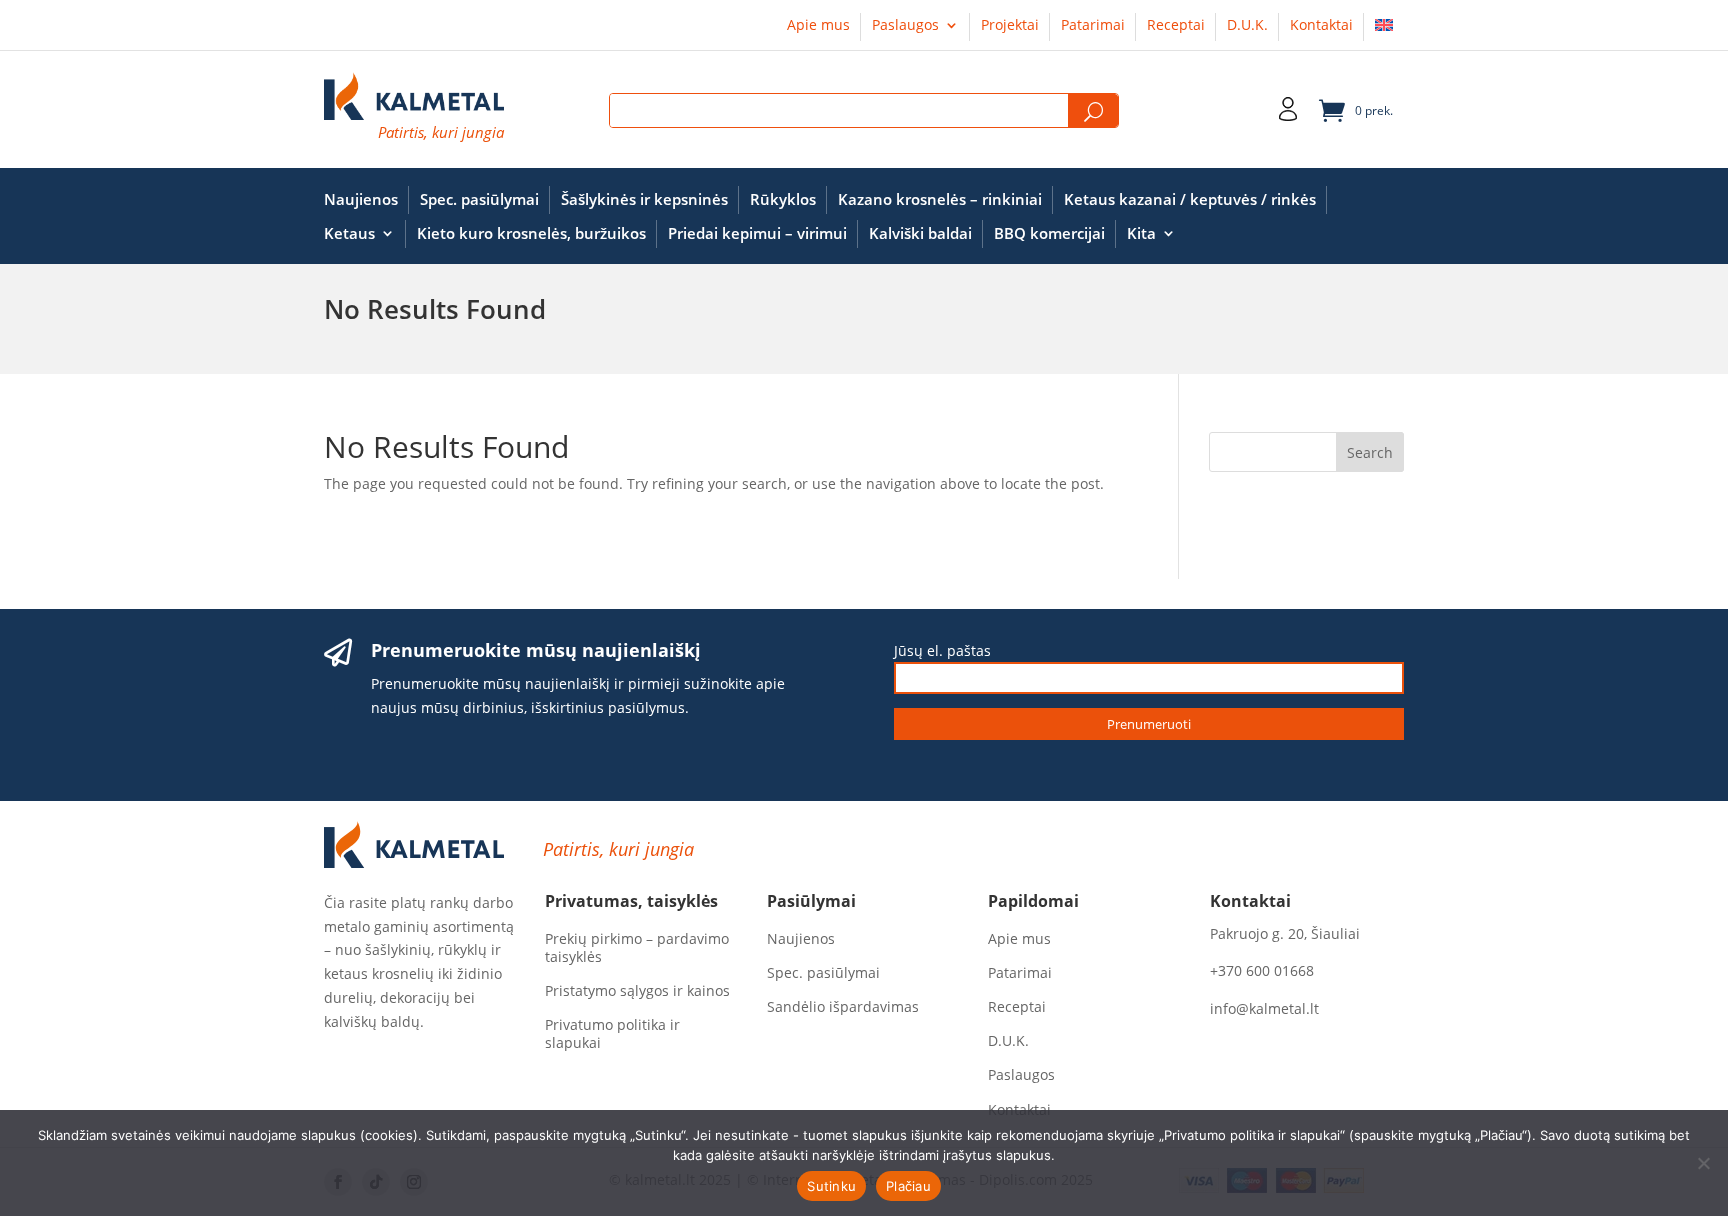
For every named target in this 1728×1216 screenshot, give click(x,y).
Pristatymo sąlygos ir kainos (637, 991)
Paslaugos (905, 26)
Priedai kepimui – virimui (757, 233)
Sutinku (831, 1186)
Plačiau (908, 1186)
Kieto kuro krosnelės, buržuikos (531, 233)
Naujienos (361, 199)
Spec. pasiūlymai (479, 199)
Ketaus (349, 233)
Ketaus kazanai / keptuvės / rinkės (1190, 199)
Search (1093, 111)
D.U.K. (1247, 26)
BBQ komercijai (1049, 233)
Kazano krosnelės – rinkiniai (940, 199)
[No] (1703, 1163)
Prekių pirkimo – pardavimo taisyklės (637, 948)
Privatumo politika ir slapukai (612, 1034)
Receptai (1176, 26)
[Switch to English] (1384, 29)
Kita (1141, 233)
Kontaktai (1321, 26)
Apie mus (818, 26)
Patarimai (1093, 26)
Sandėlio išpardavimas (843, 1007)
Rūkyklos (783, 199)
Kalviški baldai (920, 233)
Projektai (1010, 26)
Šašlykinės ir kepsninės (644, 199)
